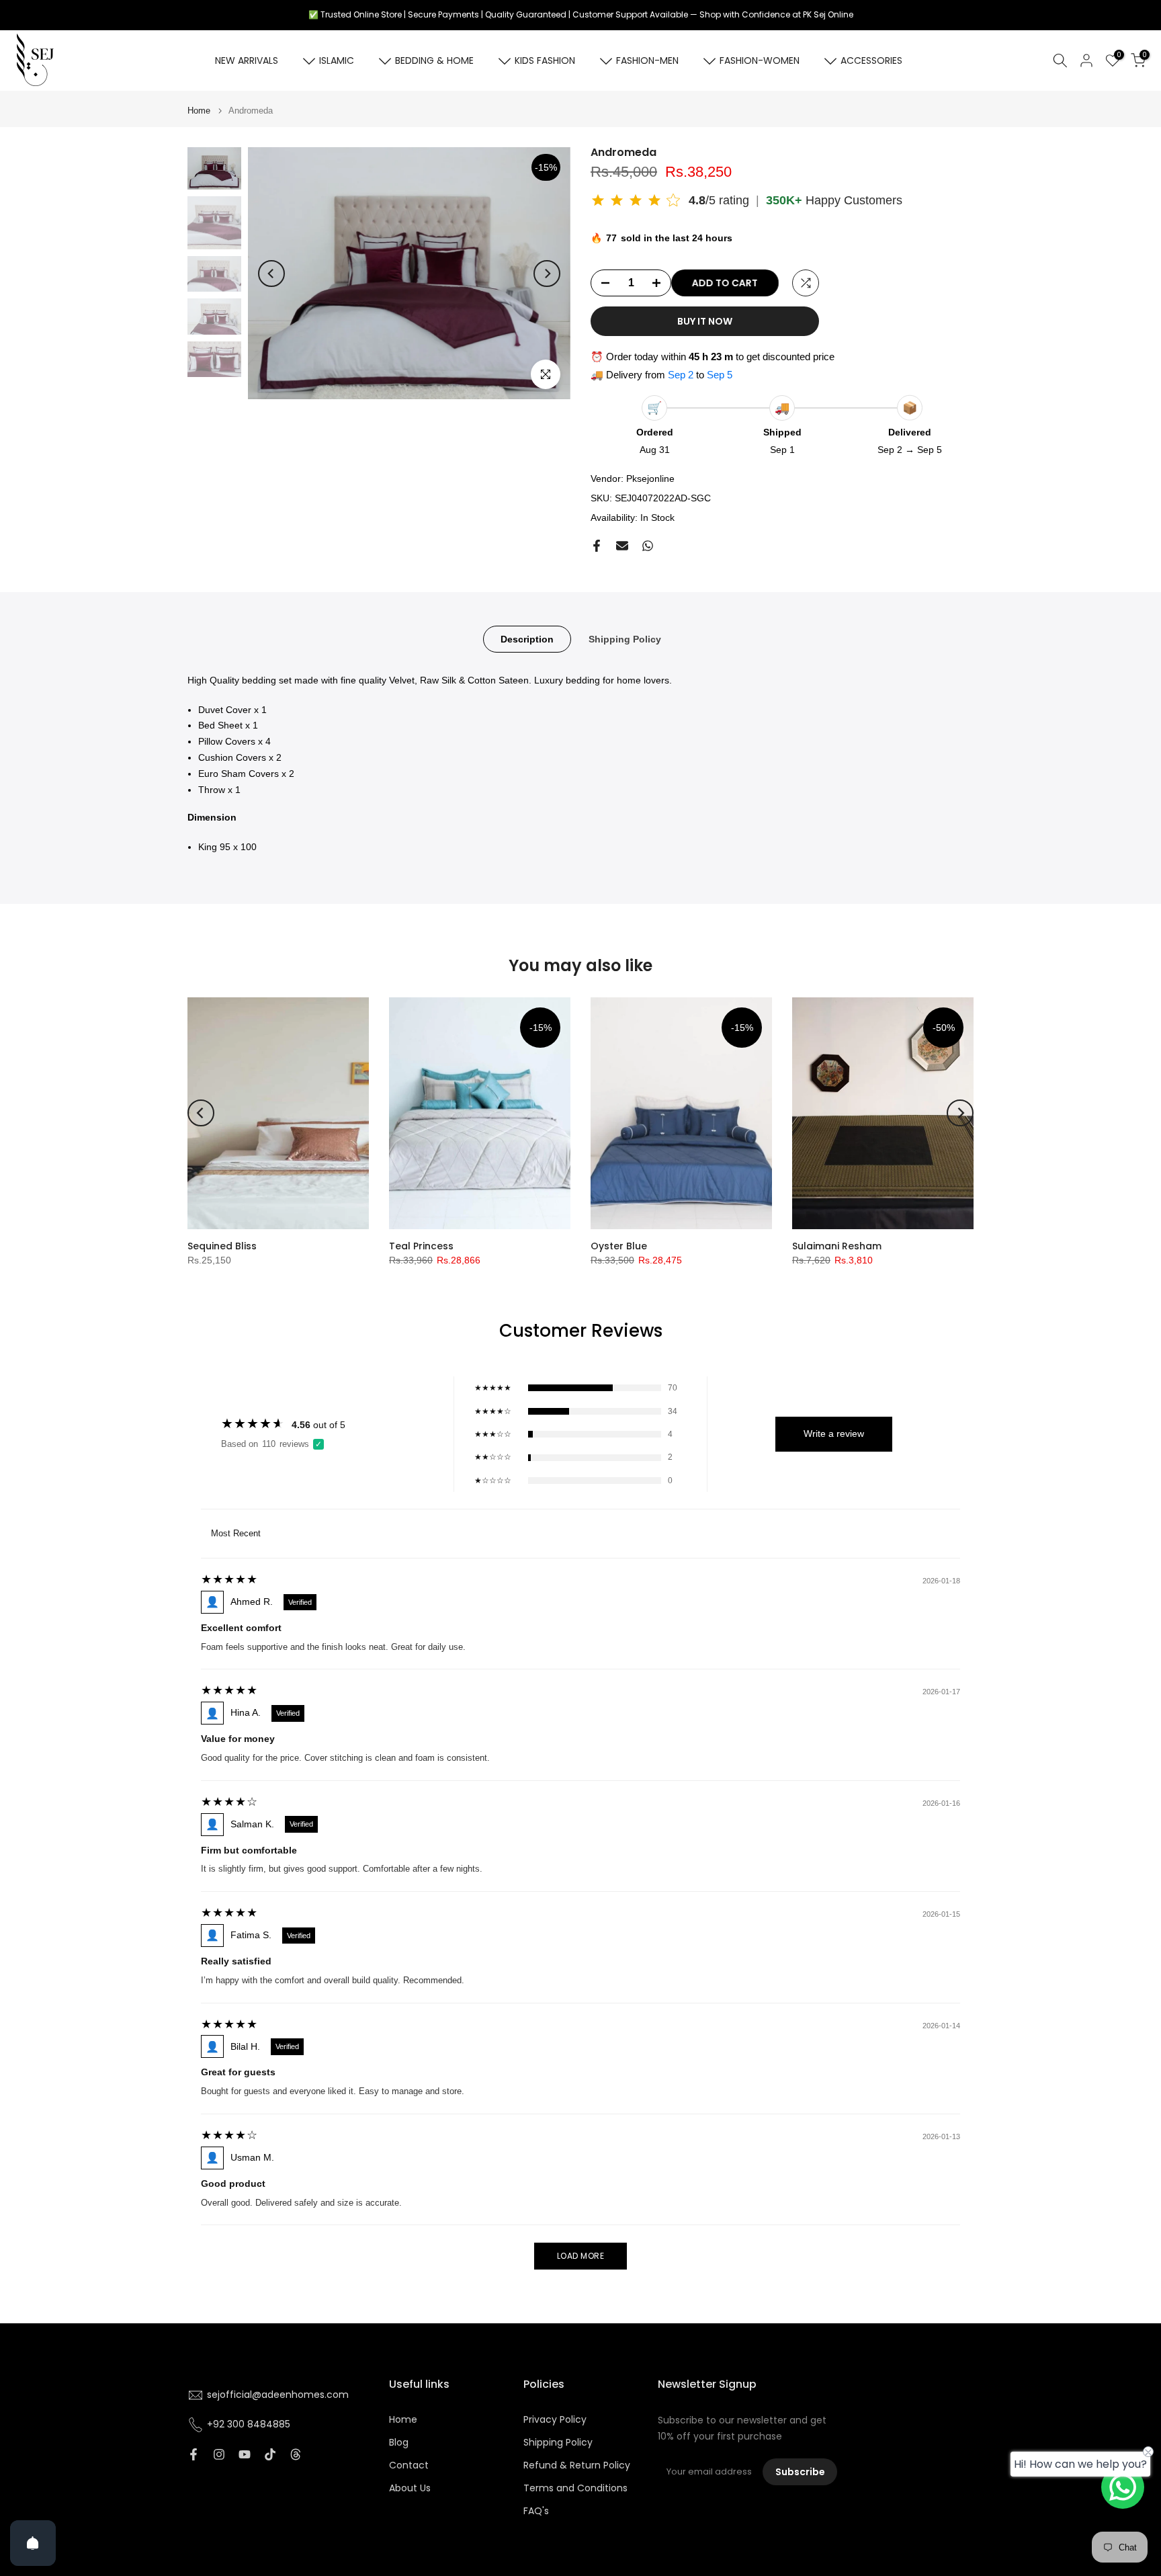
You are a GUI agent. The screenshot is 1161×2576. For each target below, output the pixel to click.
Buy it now (705, 321)
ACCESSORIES (871, 60)
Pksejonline (650, 479)
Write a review (834, 1434)
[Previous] (271, 274)
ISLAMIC (337, 60)
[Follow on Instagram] (219, 2454)
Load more (581, 2256)
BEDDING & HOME (434, 60)
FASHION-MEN (647, 60)
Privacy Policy (555, 2420)
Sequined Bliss (222, 1246)
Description (527, 638)
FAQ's (536, 2511)
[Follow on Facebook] (193, 2454)
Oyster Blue (619, 1246)
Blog (399, 2443)
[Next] (547, 274)
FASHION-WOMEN (760, 60)
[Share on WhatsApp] (648, 546)
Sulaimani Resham (837, 1246)
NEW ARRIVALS (247, 60)
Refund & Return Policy (577, 2465)
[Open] (33, 2543)
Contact (409, 2465)
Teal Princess (421, 1246)
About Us (410, 2488)
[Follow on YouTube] (245, 2454)
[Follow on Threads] (296, 2454)
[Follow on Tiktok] (270, 2454)
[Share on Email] (622, 546)
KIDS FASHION (545, 60)
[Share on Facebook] (597, 546)
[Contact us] (1123, 2487)
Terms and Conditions (575, 2488)
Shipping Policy (625, 638)
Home (199, 111)
